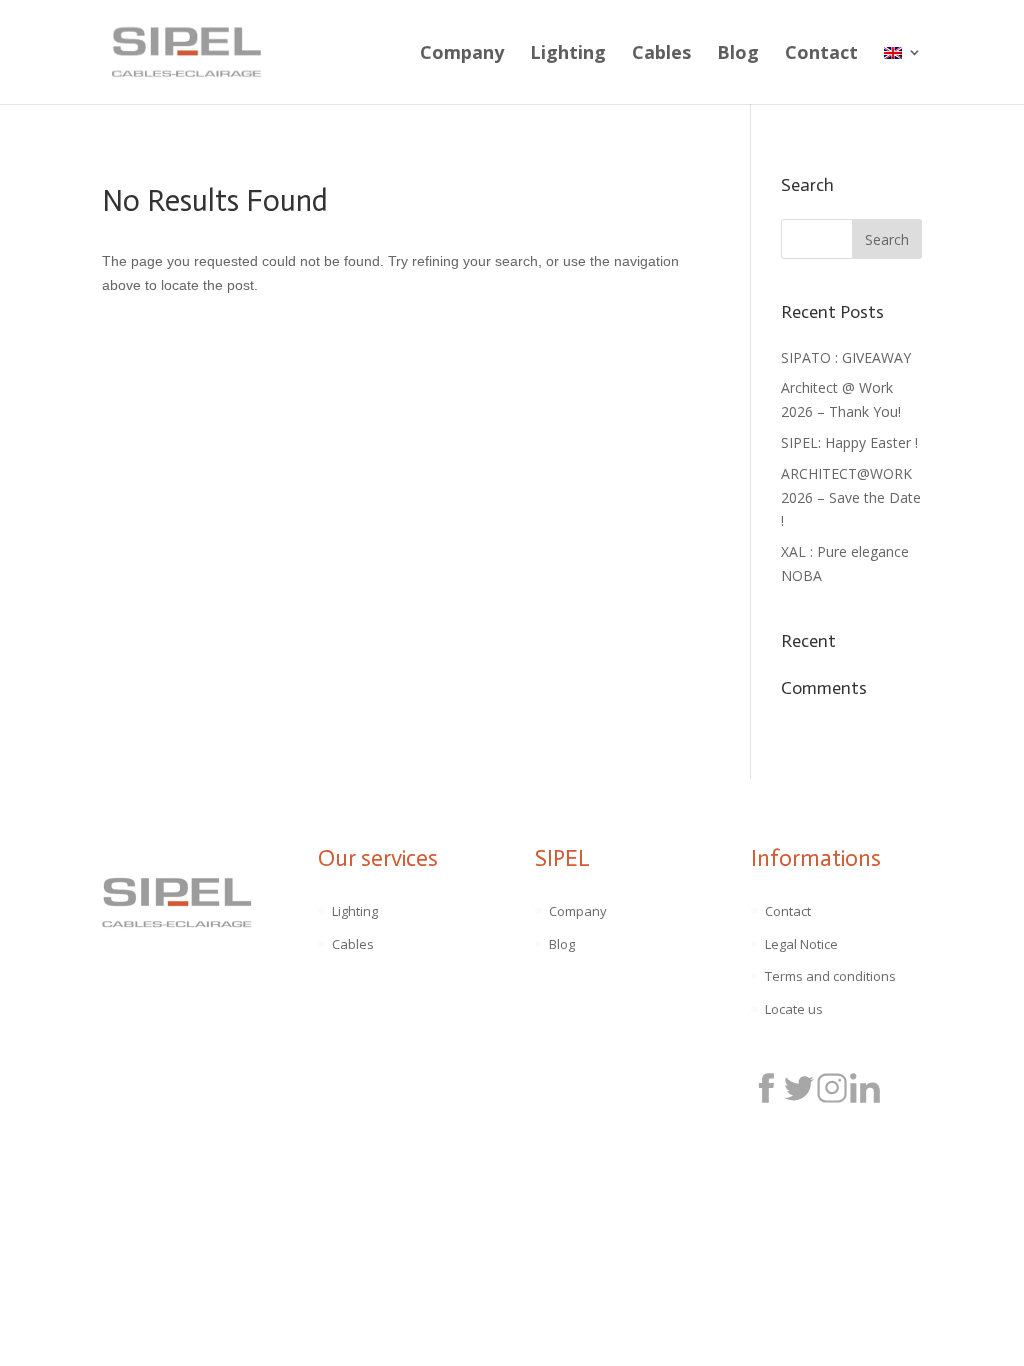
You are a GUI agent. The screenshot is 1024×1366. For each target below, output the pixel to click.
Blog (738, 54)
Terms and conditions (830, 976)
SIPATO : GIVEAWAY (846, 357)
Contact (821, 54)
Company (462, 54)
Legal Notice (801, 944)
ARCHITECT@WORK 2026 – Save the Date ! (851, 497)
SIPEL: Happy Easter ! (849, 442)
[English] (903, 74)
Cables (661, 54)
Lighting (568, 54)
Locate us (794, 1009)
